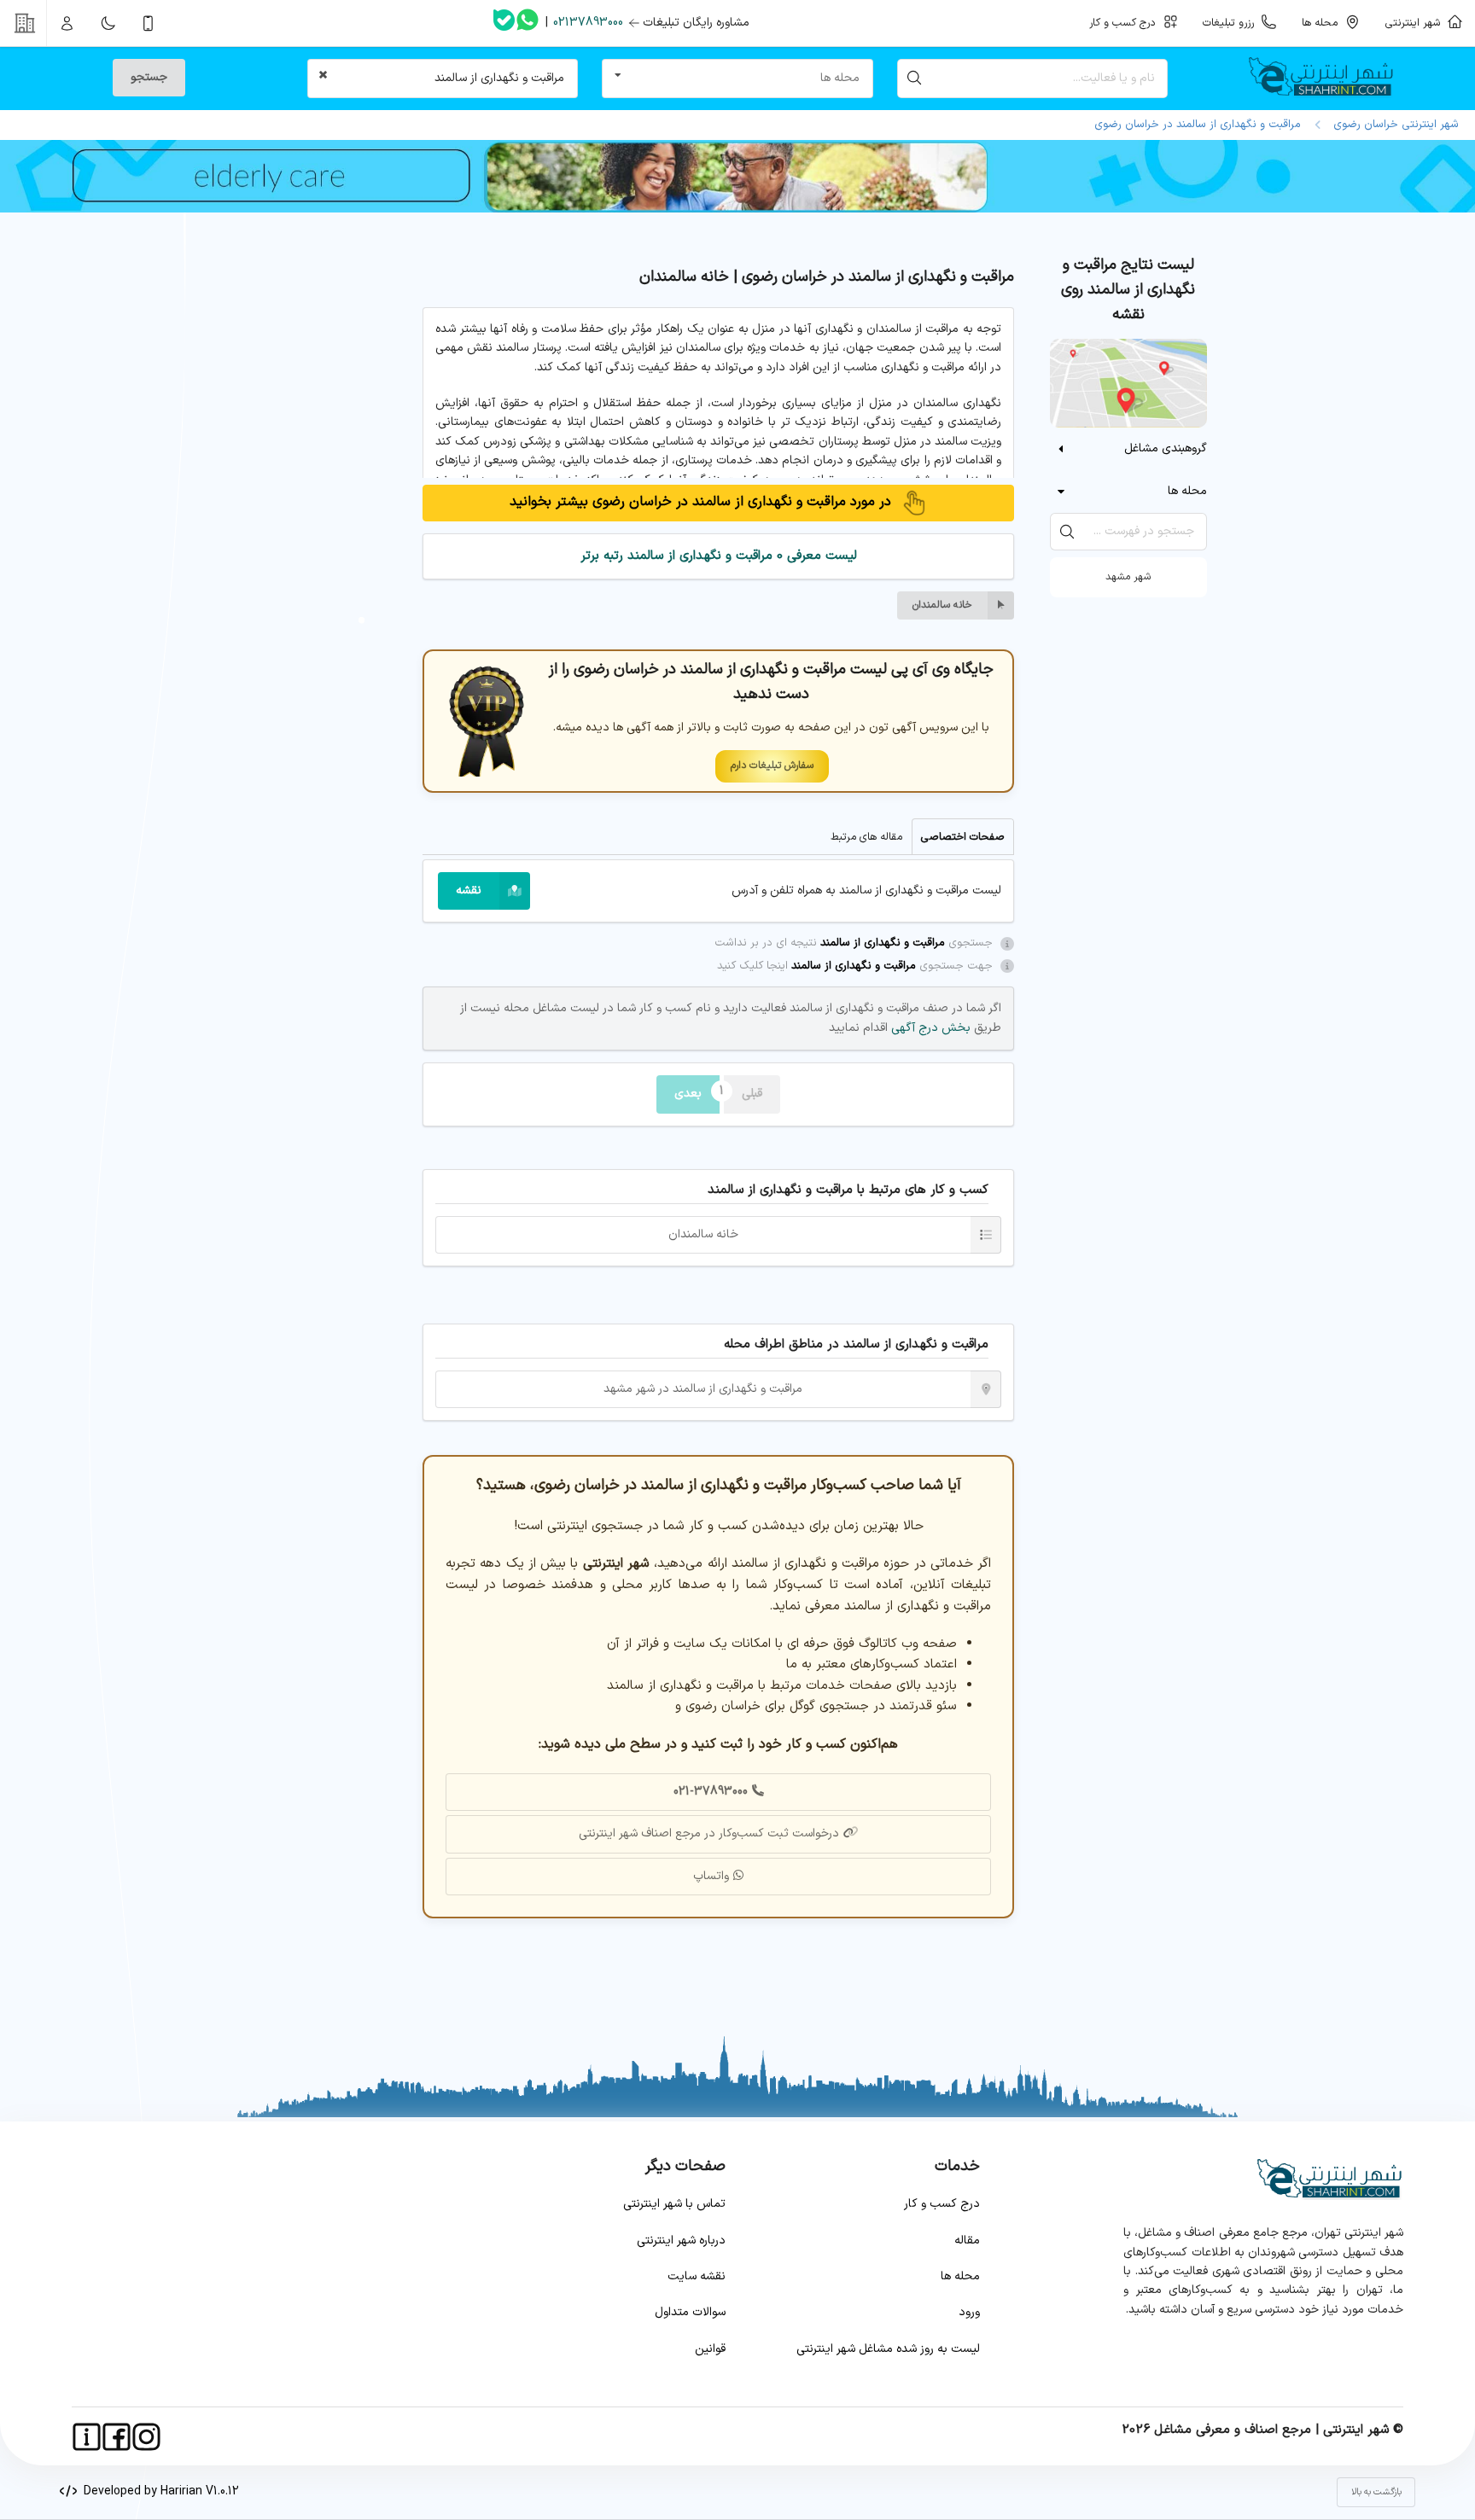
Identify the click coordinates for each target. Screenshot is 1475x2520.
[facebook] (117, 2437)
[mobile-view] (149, 23)
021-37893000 (711, 1792)
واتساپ (711, 1876)
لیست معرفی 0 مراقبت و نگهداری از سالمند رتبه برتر (719, 556)
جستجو (149, 77)
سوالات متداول (690, 2312)
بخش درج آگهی (929, 1028)
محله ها (960, 2276)
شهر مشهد (1128, 577)
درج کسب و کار (942, 2204)
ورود (969, 2312)
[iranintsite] (87, 2437)
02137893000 (588, 23)
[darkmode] (108, 23)
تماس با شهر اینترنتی (674, 2204)
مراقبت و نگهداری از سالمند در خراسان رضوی (1198, 125)
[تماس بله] (504, 23)
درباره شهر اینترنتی (681, 2241)
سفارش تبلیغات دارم (772, 765)
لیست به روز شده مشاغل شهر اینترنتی (888, 2349)
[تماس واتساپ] (528, 23)
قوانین (710, 2349)
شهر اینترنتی (1416, 23)
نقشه (469, 890)
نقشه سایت (697, 2276)
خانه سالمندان (942, 605)
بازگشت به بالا (1376, 2492)
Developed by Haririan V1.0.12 (158, 2491)
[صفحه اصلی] (1328, 79)
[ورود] (67, 23)
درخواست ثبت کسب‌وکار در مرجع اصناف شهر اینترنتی (709, 1833)
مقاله (967, 2241)
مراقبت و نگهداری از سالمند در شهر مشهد (703, 1389)
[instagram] (146, 2437)
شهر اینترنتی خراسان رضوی (1393, 125)
